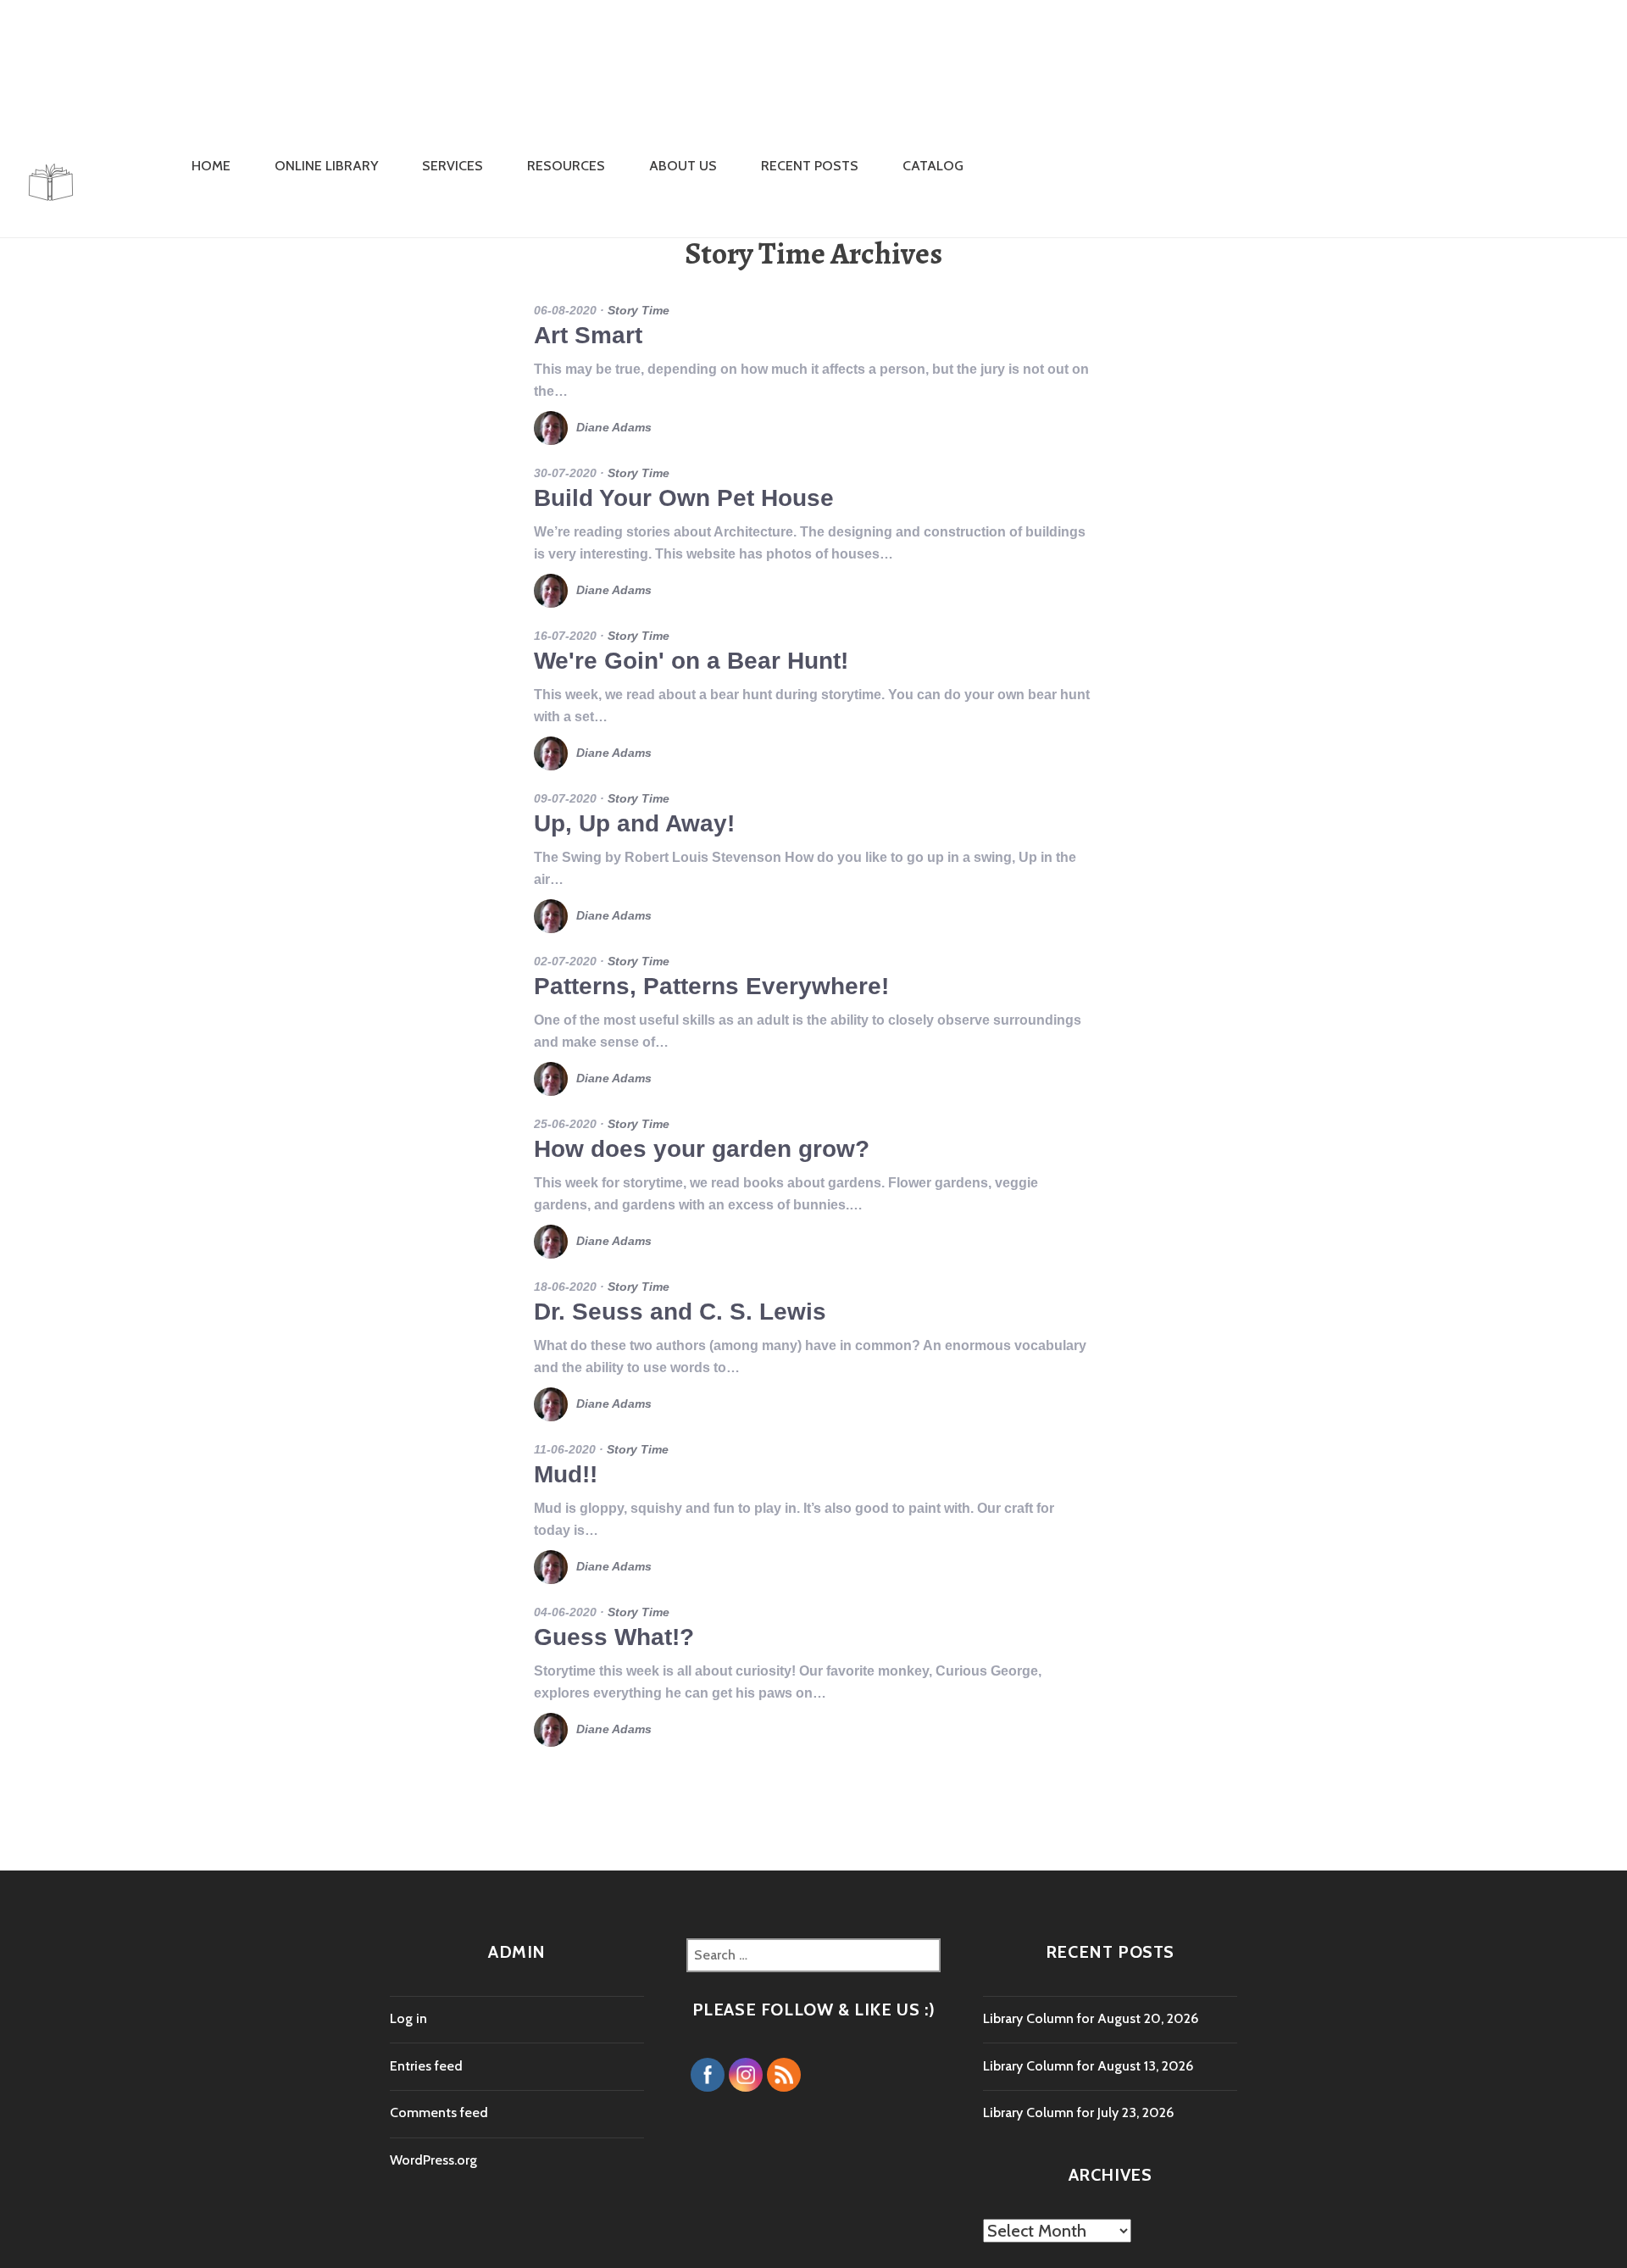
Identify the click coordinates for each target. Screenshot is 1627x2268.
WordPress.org (433, 2160)
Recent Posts (810, 166)
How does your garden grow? (702, 1149)
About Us (683, 166)
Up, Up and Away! (634, 823)
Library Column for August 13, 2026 (1088, 2066)
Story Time (639, 310)
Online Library (326, 166)
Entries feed (426, 2066)
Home (211, 166)
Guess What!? (614, 1637)
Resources (566, 166)
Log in (408, 2018)
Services (453, 166)
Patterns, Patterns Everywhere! (711, 986)
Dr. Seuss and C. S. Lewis (680, 1312)
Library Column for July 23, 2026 (1078, 2112)
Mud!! (566, 1474)
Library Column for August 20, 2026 (1091, 2018)
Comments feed (439, 2112)
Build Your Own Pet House (684, 498)
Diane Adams (614, 427)
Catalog (933, 166)
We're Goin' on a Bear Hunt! (691, 661)
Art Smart (588, 335)
